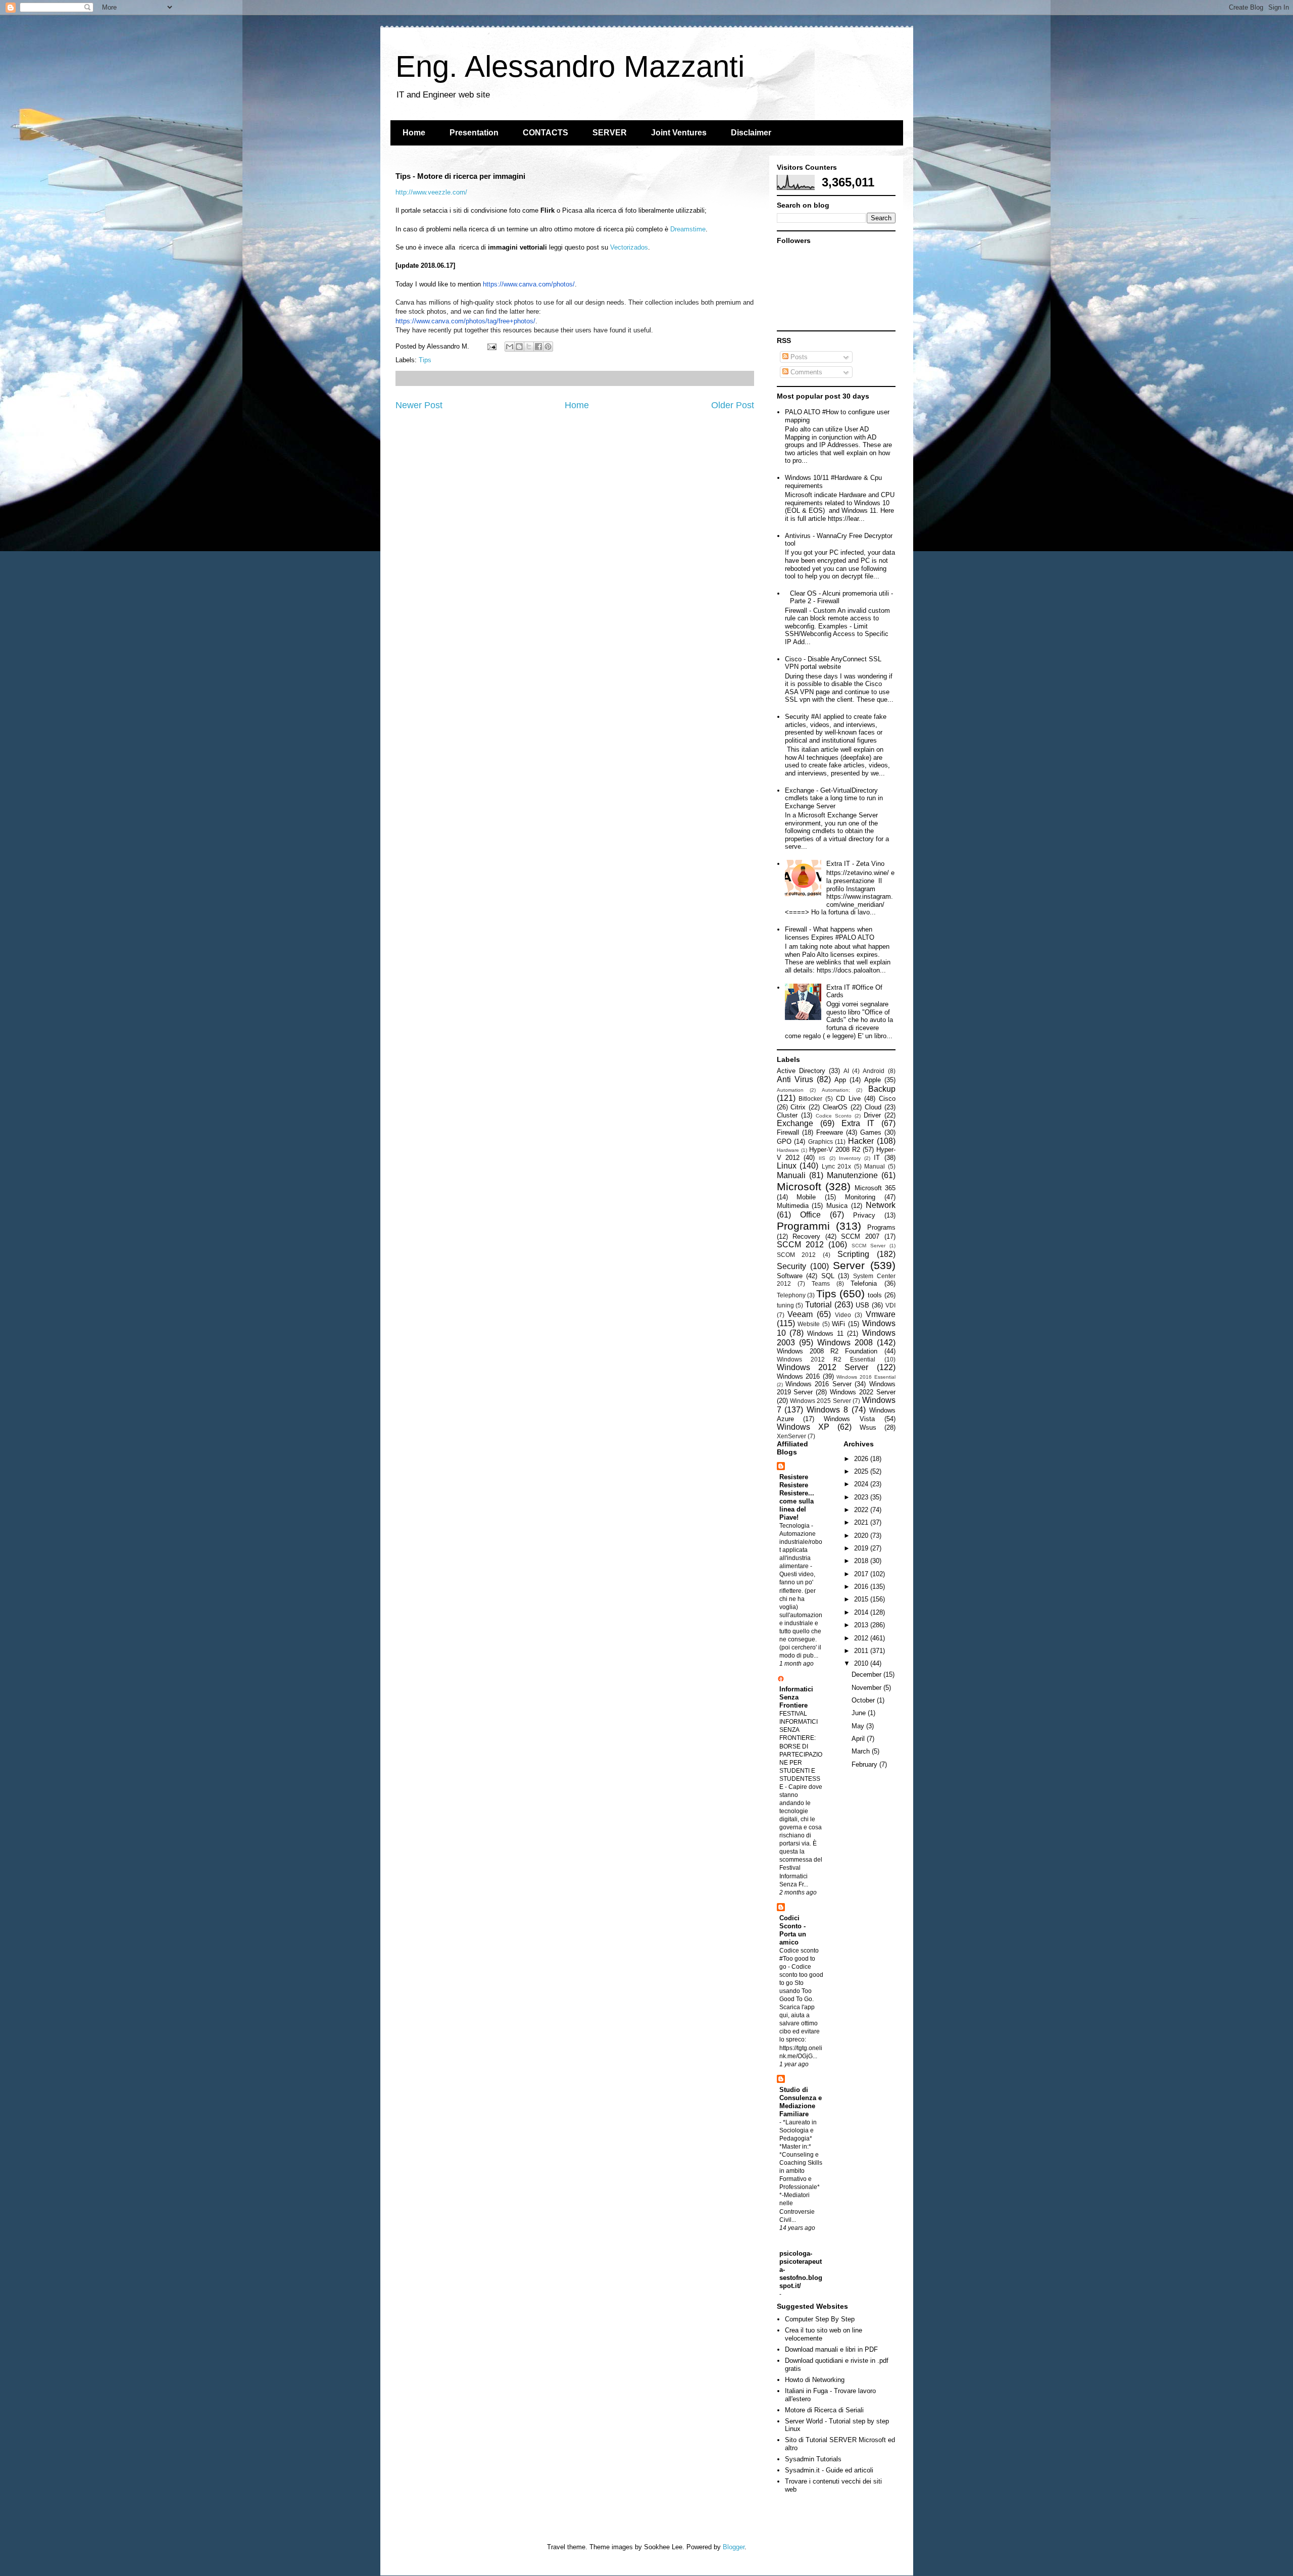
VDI (890, 1305)
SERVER (610, 133)
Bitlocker (810, 1099)
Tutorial (818, 1305)
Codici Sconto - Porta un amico (793, 1930)
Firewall (788, 1132)
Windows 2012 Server (823, 1367)
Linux (787, 1166)
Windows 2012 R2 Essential (826, 1359)
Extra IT (858, 1123)
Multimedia (793, 1206)
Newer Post (419, 405)
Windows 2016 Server (818, 1384)
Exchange (795, 1123)
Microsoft (799, 1186)
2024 (862, 1484)
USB (862, 1305)
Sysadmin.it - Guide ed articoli (829, 2470)
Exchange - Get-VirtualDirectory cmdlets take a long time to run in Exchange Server (834, 798)
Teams (821, 1283)
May (859, 1726)
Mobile (806, 1197)
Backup (882, 1089)
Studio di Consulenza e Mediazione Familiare (801, 2102)
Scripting (853, 1254)
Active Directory (801, 1071)
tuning (785, 1305)
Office (810, 1215)
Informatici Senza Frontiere (796, 1697)
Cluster (787, 1115)
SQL (828, 1276)
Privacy (864, 1215)
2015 (862, 1599)
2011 (862, 1651)
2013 (862, 1625)
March (862, 1751)
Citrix (798, 1107)
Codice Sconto (834, 1116)
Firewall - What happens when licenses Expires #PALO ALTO (830, 933)
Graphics (820, 1141)
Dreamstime (688, 229)
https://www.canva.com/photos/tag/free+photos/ (465, 321)
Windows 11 (825, 1333)
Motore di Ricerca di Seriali (824, 2410)
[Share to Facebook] (538, 347)
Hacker (861, 1141)
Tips (425, 360)
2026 (862, 1459)
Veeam (800, 1314)
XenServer (791, 1436)
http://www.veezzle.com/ (431, 192)
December (867, 1674)
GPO (784, 1141)
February (865, 1764)
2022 (862, 1510)
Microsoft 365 (875, 1188)
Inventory (850, 1158)
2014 (862, 1612)
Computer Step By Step (820, 2319)
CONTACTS (545, 133)
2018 (862, 1561)
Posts (798, 357)
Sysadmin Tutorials (813, 2459)
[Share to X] (529, 347)
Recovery (806, 1236)
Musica (837, 1206)
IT (877, 1158)
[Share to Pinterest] (548, 347)
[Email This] (510, 347)
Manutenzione (852, 1175)
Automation (790, 1090)
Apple (873, 1080)
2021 (862, 1522)
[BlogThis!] (519, 347)
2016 (862, 1587)
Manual (875, 1166)
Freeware (830, 1132)
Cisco (887, 1099)
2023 (862, 1497)
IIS (822, 1158)
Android (874, 1071)
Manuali (791, 1175)
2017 (862, 1574)
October (864, 1700)
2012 (862, 1638)
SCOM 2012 (797, 1255)
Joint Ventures (679, 133)
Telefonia (864, 1283)
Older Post (733, 405)
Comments (805, 372)
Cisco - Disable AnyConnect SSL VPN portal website (833, 663)
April (859, 1739)
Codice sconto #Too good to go (799, 1959)
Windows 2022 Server (863, 1392)
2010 (862, 1663)
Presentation (474, 133)
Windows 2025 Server (820, 1401)
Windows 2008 (845, 1343)
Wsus (868, 1427)
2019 (862, 1548)
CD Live (848, 1099)
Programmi (803, 1226)
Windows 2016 (799, 1376)
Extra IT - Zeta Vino (855, 864)
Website (809, 1324)
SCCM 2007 (860, 1236)
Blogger (734, 2547)
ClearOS (835, 1107)
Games (871, 1132)
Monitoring (860, 1197)
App (840, 1080)
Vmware (881, 1314)
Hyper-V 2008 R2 (835, 1150)
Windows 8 (827, 1410)
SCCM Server (868, 1246)
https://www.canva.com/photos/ (529, 284)
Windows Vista (849, 1419)
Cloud (873, 1107)
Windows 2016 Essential (866, 1377)
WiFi (838, 1324)
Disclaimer (751, 133)
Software (790, 1276)
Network (881, 1205)
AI (846, 1071)
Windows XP (803, 1427)
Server (849, 1265)
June (860, 1713)
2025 (862, 1471)
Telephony (791, 1295)
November (867, 1688)
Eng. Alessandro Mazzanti (570, 66)
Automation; (836, 1090)
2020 (862, 1536)
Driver (872, 1115)
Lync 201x (837, 1166)
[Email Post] (492, 346)
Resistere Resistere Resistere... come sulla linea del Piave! (797, 1497)
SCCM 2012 (800, 1245)
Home (414, 133)
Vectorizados (629, 247)
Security (791, 1266)
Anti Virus (795, 1079)
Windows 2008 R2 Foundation (827, 1351)
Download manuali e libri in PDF (831, 2349)
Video (843, 1315)
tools (875, 1295)
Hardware (788, 1150)
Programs (881, 1227)
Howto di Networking (815, 2380)
